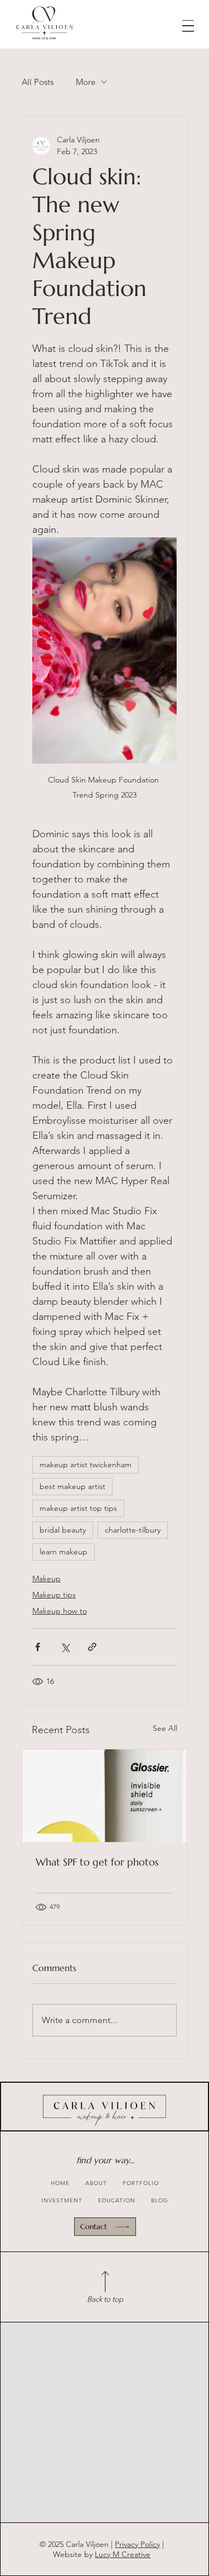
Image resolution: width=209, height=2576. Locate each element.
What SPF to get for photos (97, 1862)
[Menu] (188, 26)
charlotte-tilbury (133, 1530)
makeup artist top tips (78, 1508)
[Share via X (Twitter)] (65, 1647)
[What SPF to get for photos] (105, 1796)
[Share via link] (92, 1647)
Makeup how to (60, 1611)
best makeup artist (72, 1486)
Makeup (47, 1578)
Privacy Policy (137, 2544)
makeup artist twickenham (86, 1464)
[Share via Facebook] (38, 1647)
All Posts (38, 82)
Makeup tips (54, 1595)
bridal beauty (63, 1530)
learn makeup (64, 1552)
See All (165, 1728)
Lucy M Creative (123, 2554)
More (86, 82)
